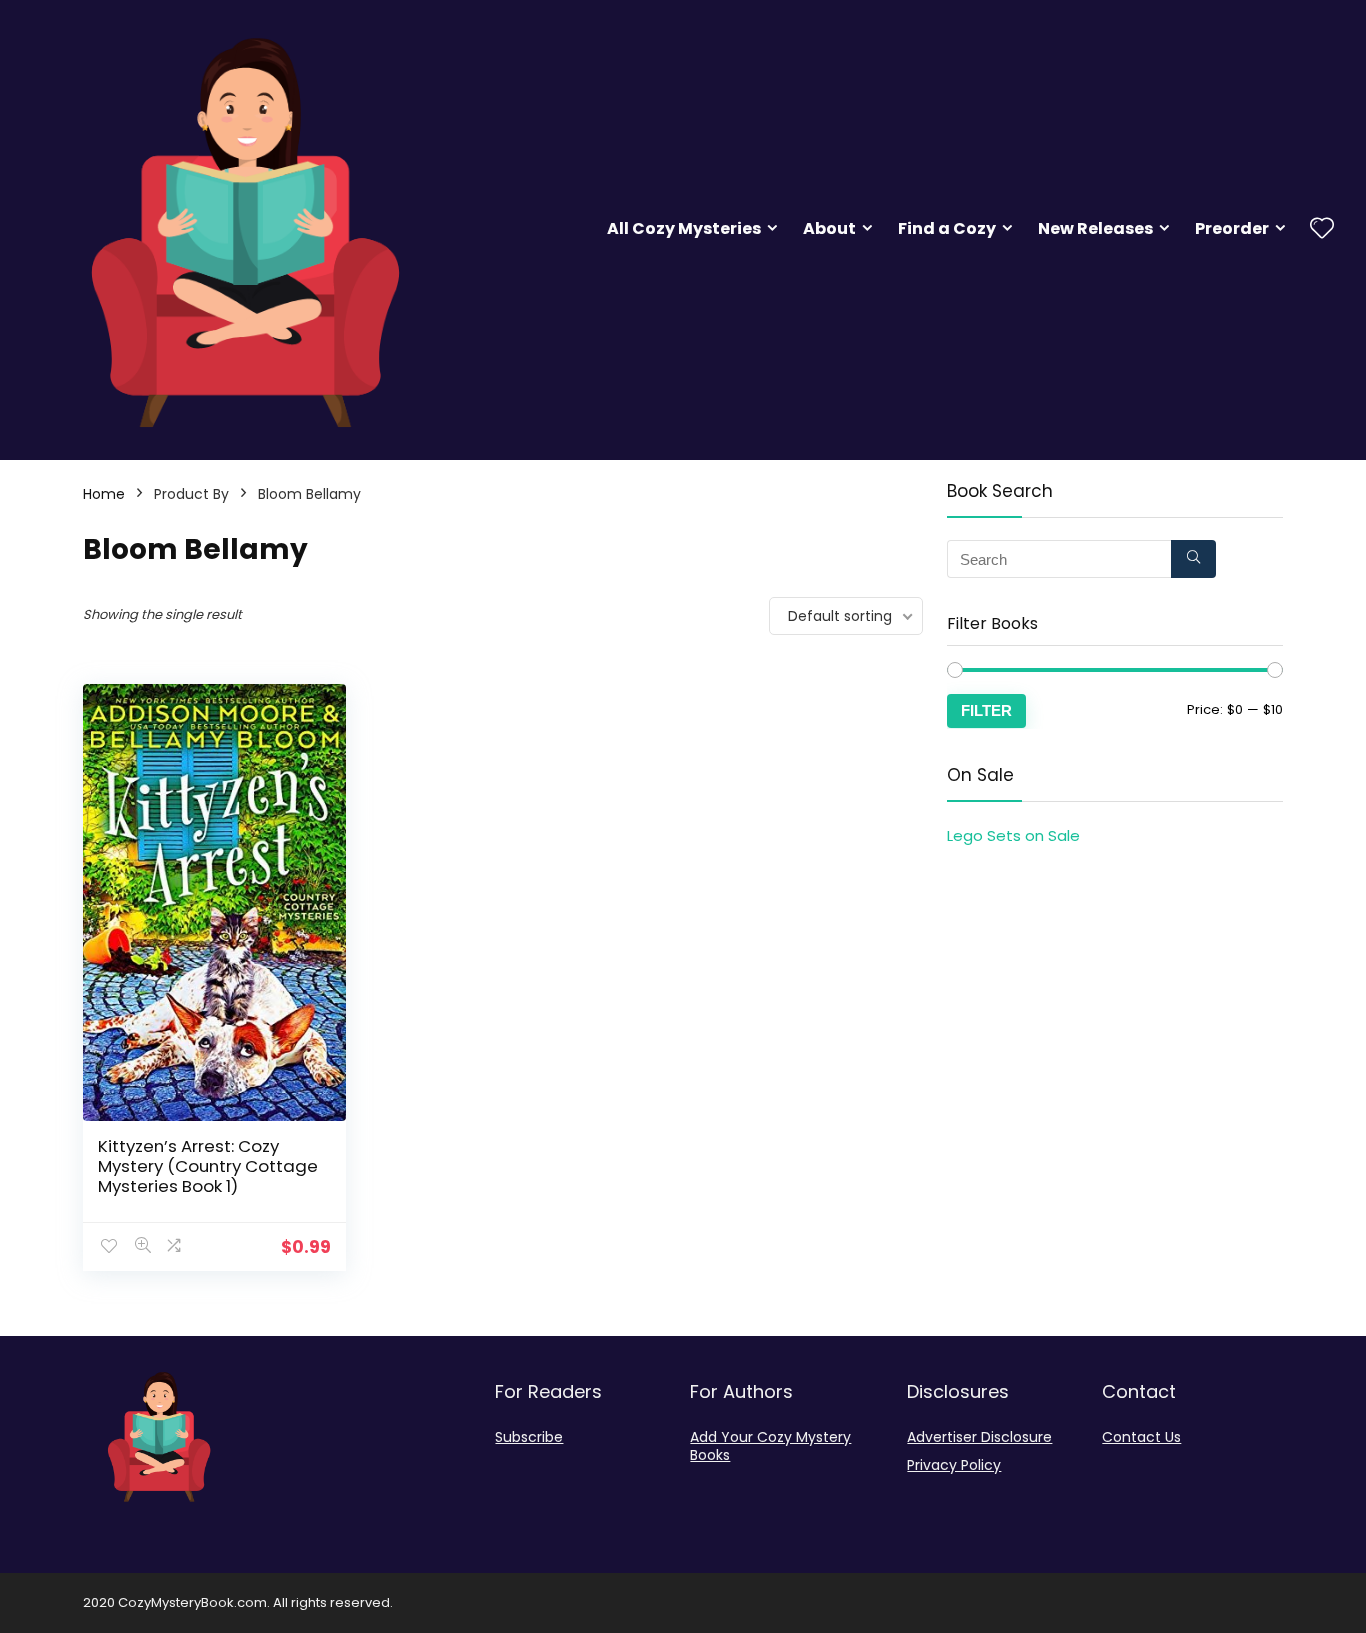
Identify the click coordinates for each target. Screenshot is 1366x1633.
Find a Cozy (947, 228)
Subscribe (529, 1437)
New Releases (1095, 228)
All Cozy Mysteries (684, 228)
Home (104, 494)
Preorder (1232, 228)
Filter (986, 710)
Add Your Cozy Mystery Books (770, 1446)
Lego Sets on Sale (1013, 835)
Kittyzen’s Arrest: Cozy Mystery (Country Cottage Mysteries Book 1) (208, 1166)
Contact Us (1141, 1437)
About (829, 228)
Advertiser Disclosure (979, 1437)
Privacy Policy (954, 1465)
